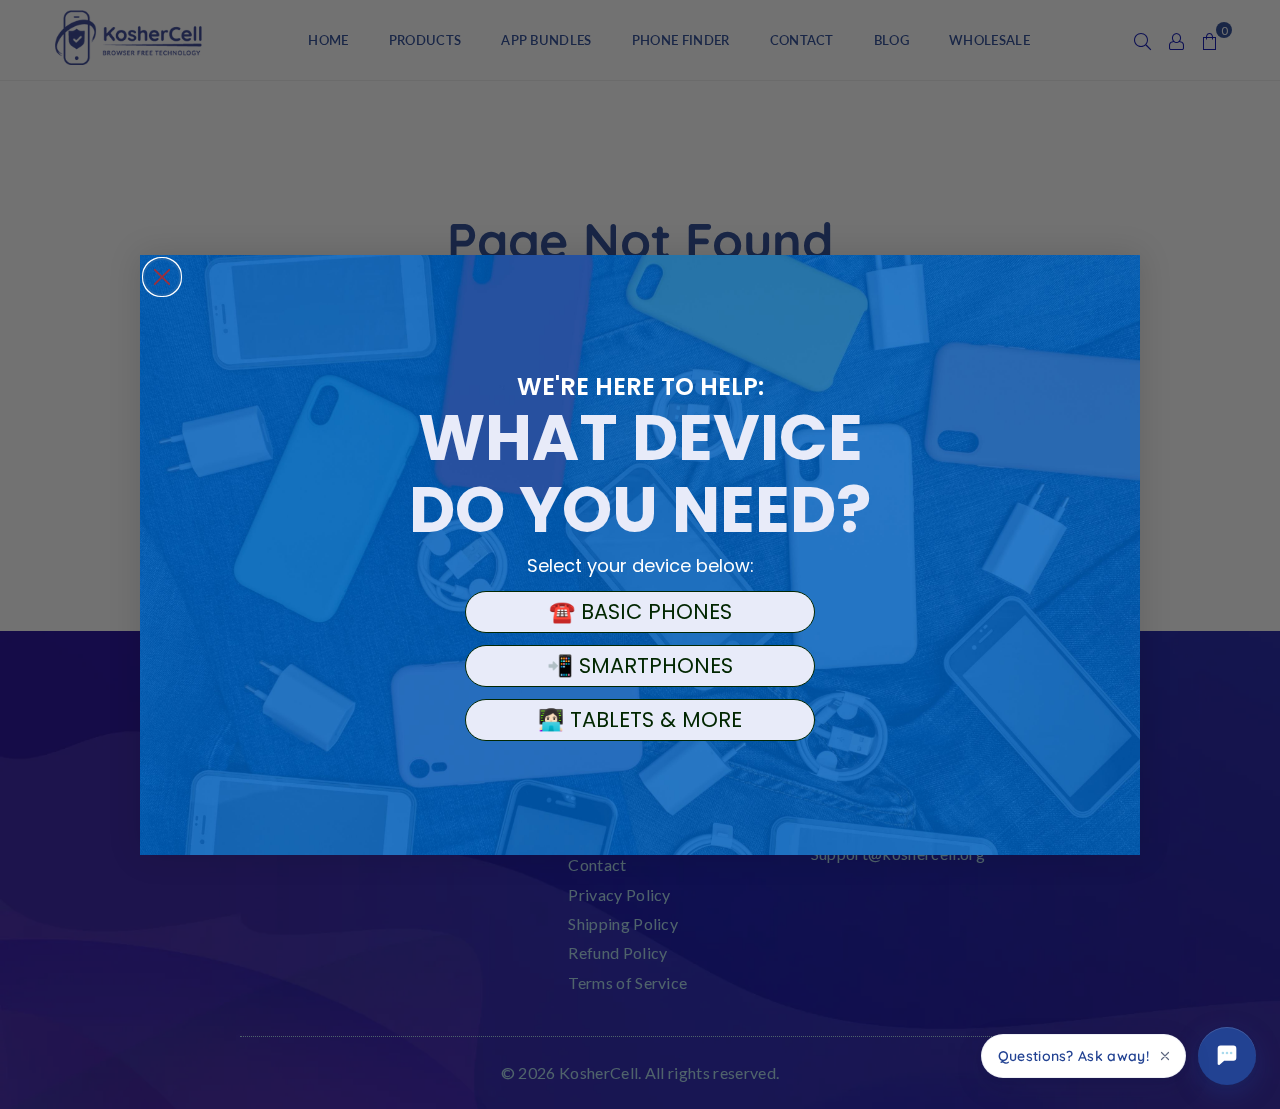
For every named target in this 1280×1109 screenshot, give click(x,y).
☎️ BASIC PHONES (640, 611)
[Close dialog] (162, 277)
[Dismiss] (1165, 1056)
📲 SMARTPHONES (640, 665)
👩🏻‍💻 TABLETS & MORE (640, 719)
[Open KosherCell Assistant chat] (1227, 1056)
